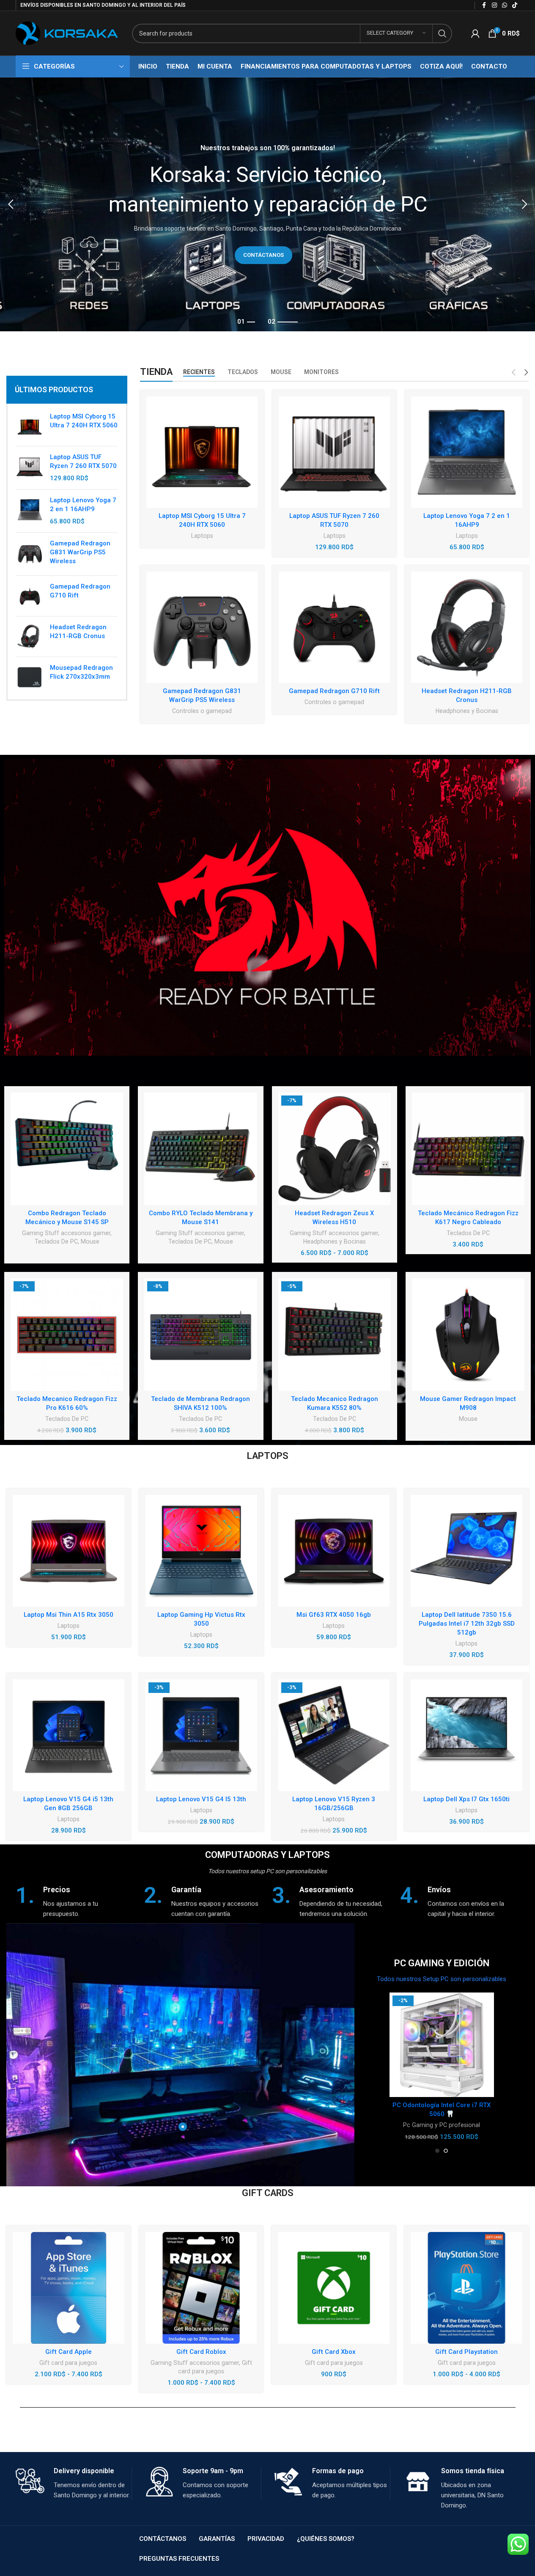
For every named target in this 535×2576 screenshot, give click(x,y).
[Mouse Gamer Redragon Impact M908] (468, 1335)
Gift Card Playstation (466, 2352)
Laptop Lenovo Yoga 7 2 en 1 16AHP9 (83, 505)
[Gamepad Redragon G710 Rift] (30, 596)
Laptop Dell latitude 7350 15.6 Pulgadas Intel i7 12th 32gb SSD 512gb (467, 1624)
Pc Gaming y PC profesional (442, 2125)
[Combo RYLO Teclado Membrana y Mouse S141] (200, 1149)
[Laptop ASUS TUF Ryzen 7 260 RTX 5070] (30, 468)
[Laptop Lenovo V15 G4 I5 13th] (201, 1735)
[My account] (475, 33)
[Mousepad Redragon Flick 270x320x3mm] (30, 677)
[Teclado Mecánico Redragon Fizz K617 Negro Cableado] (468, 1149)
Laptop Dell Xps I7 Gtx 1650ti (466, 1799)
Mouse (90, 1241)
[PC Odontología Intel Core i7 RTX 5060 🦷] (442, 2045)
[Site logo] (67, 33)
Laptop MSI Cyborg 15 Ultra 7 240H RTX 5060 (84, 421)
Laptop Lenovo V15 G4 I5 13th (201, 1799)
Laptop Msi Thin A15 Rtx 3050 (69, 1615)
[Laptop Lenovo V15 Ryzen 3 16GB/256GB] (334, 1735)
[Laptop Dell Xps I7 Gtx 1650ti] (466, 1735)
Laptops (202, 536)
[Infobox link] (75, 1902)
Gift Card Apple (69, 2352)
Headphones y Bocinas (467, 711)
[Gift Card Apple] (69, 2288)
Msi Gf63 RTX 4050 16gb (334, 1615)
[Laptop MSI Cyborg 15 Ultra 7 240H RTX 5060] (30, 426)
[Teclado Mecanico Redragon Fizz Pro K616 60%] (67, 1335)
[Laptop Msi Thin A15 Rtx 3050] (69, 1551)
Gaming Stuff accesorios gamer (66, 1233)
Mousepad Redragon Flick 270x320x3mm (81, 672)
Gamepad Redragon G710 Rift (80, 591)
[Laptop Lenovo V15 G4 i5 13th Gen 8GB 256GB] (69, 1735)
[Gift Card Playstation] (466, 2288)
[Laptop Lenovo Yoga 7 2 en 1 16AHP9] (30, 511)
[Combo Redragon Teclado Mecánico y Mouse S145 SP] (67, 1149)
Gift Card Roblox (201, 2352)
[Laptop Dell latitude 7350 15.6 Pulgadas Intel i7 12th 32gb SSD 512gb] (466, 1551)
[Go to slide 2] (446, 2151)
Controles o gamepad (202, 711)
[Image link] (267, 907)
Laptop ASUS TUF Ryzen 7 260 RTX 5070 (83, 461)
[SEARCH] (442, 33)
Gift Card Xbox (334, 2352)
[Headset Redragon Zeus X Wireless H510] (335, 1149)
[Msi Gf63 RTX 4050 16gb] (334, 1551)
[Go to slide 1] (437, 2151)
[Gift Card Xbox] (334, 2288)
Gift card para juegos (68, 2363)
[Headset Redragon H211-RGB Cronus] (30, 637)
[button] (11, 204)
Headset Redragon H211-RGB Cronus (78, 632)
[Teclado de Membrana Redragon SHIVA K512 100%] (200, 1335)
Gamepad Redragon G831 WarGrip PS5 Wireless (80, 552)
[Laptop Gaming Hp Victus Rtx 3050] (201, 1551)
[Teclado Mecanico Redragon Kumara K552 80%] (335, 1335)
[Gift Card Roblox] (201, 2288)
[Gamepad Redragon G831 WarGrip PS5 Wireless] (30, 554)
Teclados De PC (56, 1241)
